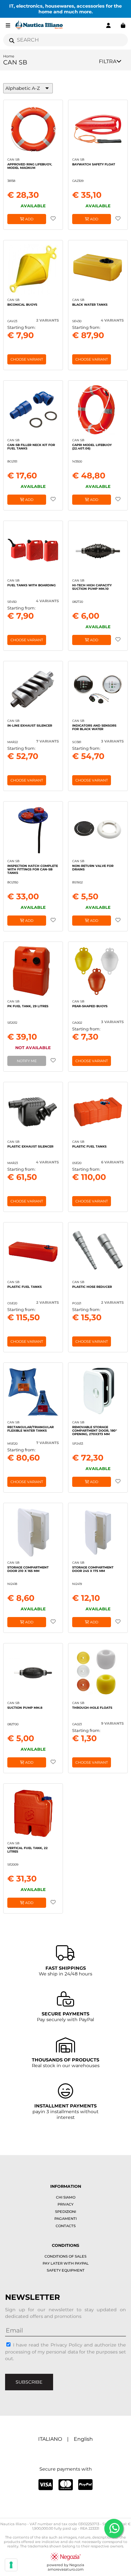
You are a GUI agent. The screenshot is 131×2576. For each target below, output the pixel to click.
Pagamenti (65, 2219)
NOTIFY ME (27, 1061)
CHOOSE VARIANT (27, 359)
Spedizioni (65, 2212)
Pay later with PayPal (66, 2263)
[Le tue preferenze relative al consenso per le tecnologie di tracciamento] (11, 2565)
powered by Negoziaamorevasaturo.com (65, 2567)
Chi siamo (66, 2197)
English (83, 2439)
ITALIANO (50, 2439)
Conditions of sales (65, 2256)
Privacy (65, 2204)
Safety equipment (66, 2270)
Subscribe (29, 2382)
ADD (29, 219)
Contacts (66, 2226)
